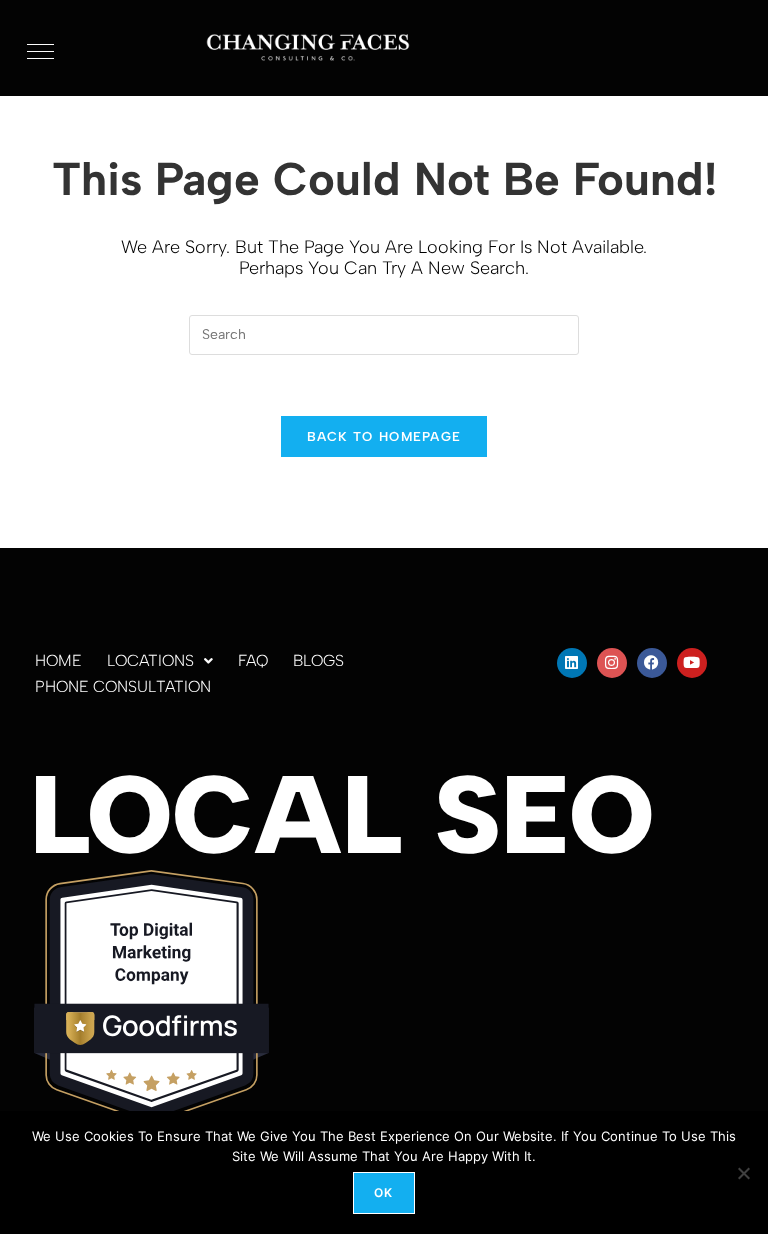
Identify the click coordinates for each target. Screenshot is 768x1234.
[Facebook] (652, 663)
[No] (743, 1173)
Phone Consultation (123, 686)
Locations (150, 660)
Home (58, 660)
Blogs (318, 660)
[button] (160, 661)
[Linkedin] (572, 663)
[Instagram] (612, 663)
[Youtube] (692, 663)
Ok (383, 1192)
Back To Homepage (384, 436)
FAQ (253, 660)
